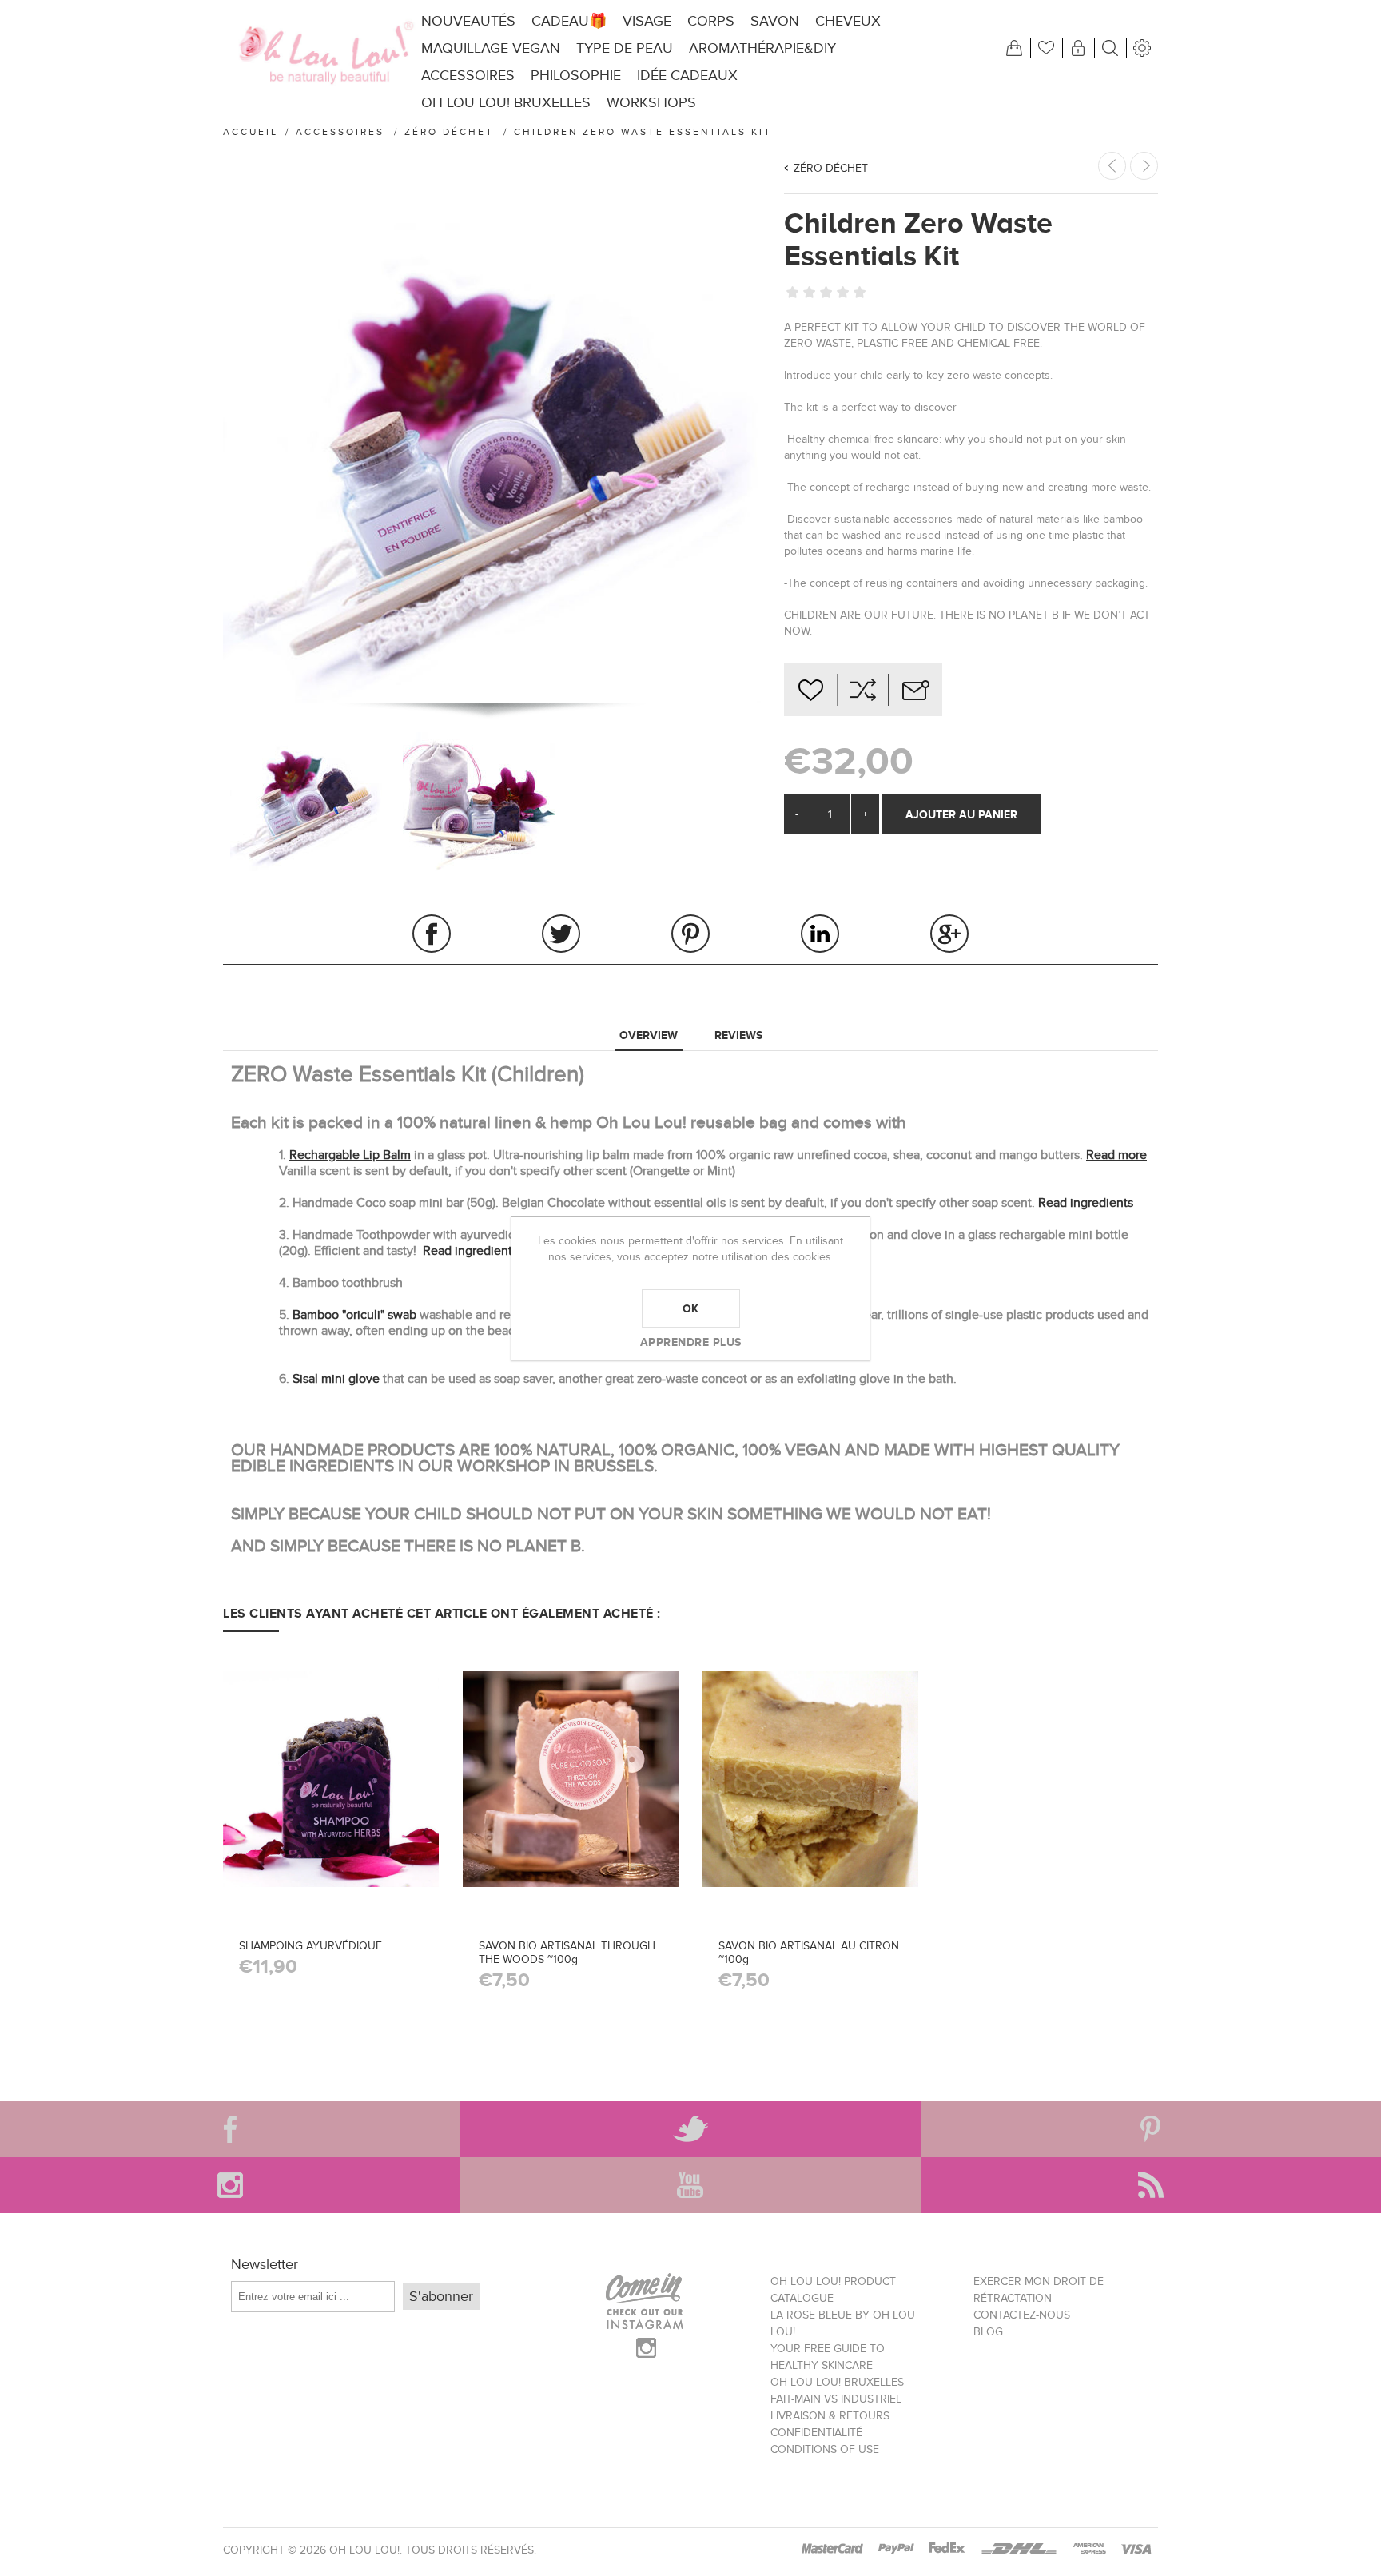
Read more (1116, 1155)
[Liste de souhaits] (1046, 48)
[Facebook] (230, 2129)
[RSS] (1151, 2185)
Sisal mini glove (338, 1379)
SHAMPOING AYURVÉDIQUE (310, 1946)
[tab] (649, 1036)
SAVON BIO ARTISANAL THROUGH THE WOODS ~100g (567, 1953)
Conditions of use (825, 2449)
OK (691, 1308)
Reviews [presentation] (738, 1035)
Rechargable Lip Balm (350, 1155)
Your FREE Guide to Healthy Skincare (828, 2357)
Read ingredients (1086, 1203)
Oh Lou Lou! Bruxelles (837, 2382)
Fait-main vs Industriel (836, 2399)
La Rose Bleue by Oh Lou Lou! (843, 2323)
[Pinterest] (1151, 2129)
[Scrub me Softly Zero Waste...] (1144, 166)
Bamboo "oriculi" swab (354, 1315)
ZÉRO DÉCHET (831, 168)
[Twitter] (690, 2129)
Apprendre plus (691, 1342)
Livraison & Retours (830, 2416)
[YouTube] (690, 2185)
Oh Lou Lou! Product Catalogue (833, 2290)
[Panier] (1014, 48)
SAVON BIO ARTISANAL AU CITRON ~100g (809, 1953)
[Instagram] (230, 2185)
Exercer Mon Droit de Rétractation (1039, 2290)
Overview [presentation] (649, 1035)
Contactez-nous (1022, 2315)
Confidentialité (816, 2433)
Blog (988, 2332)
